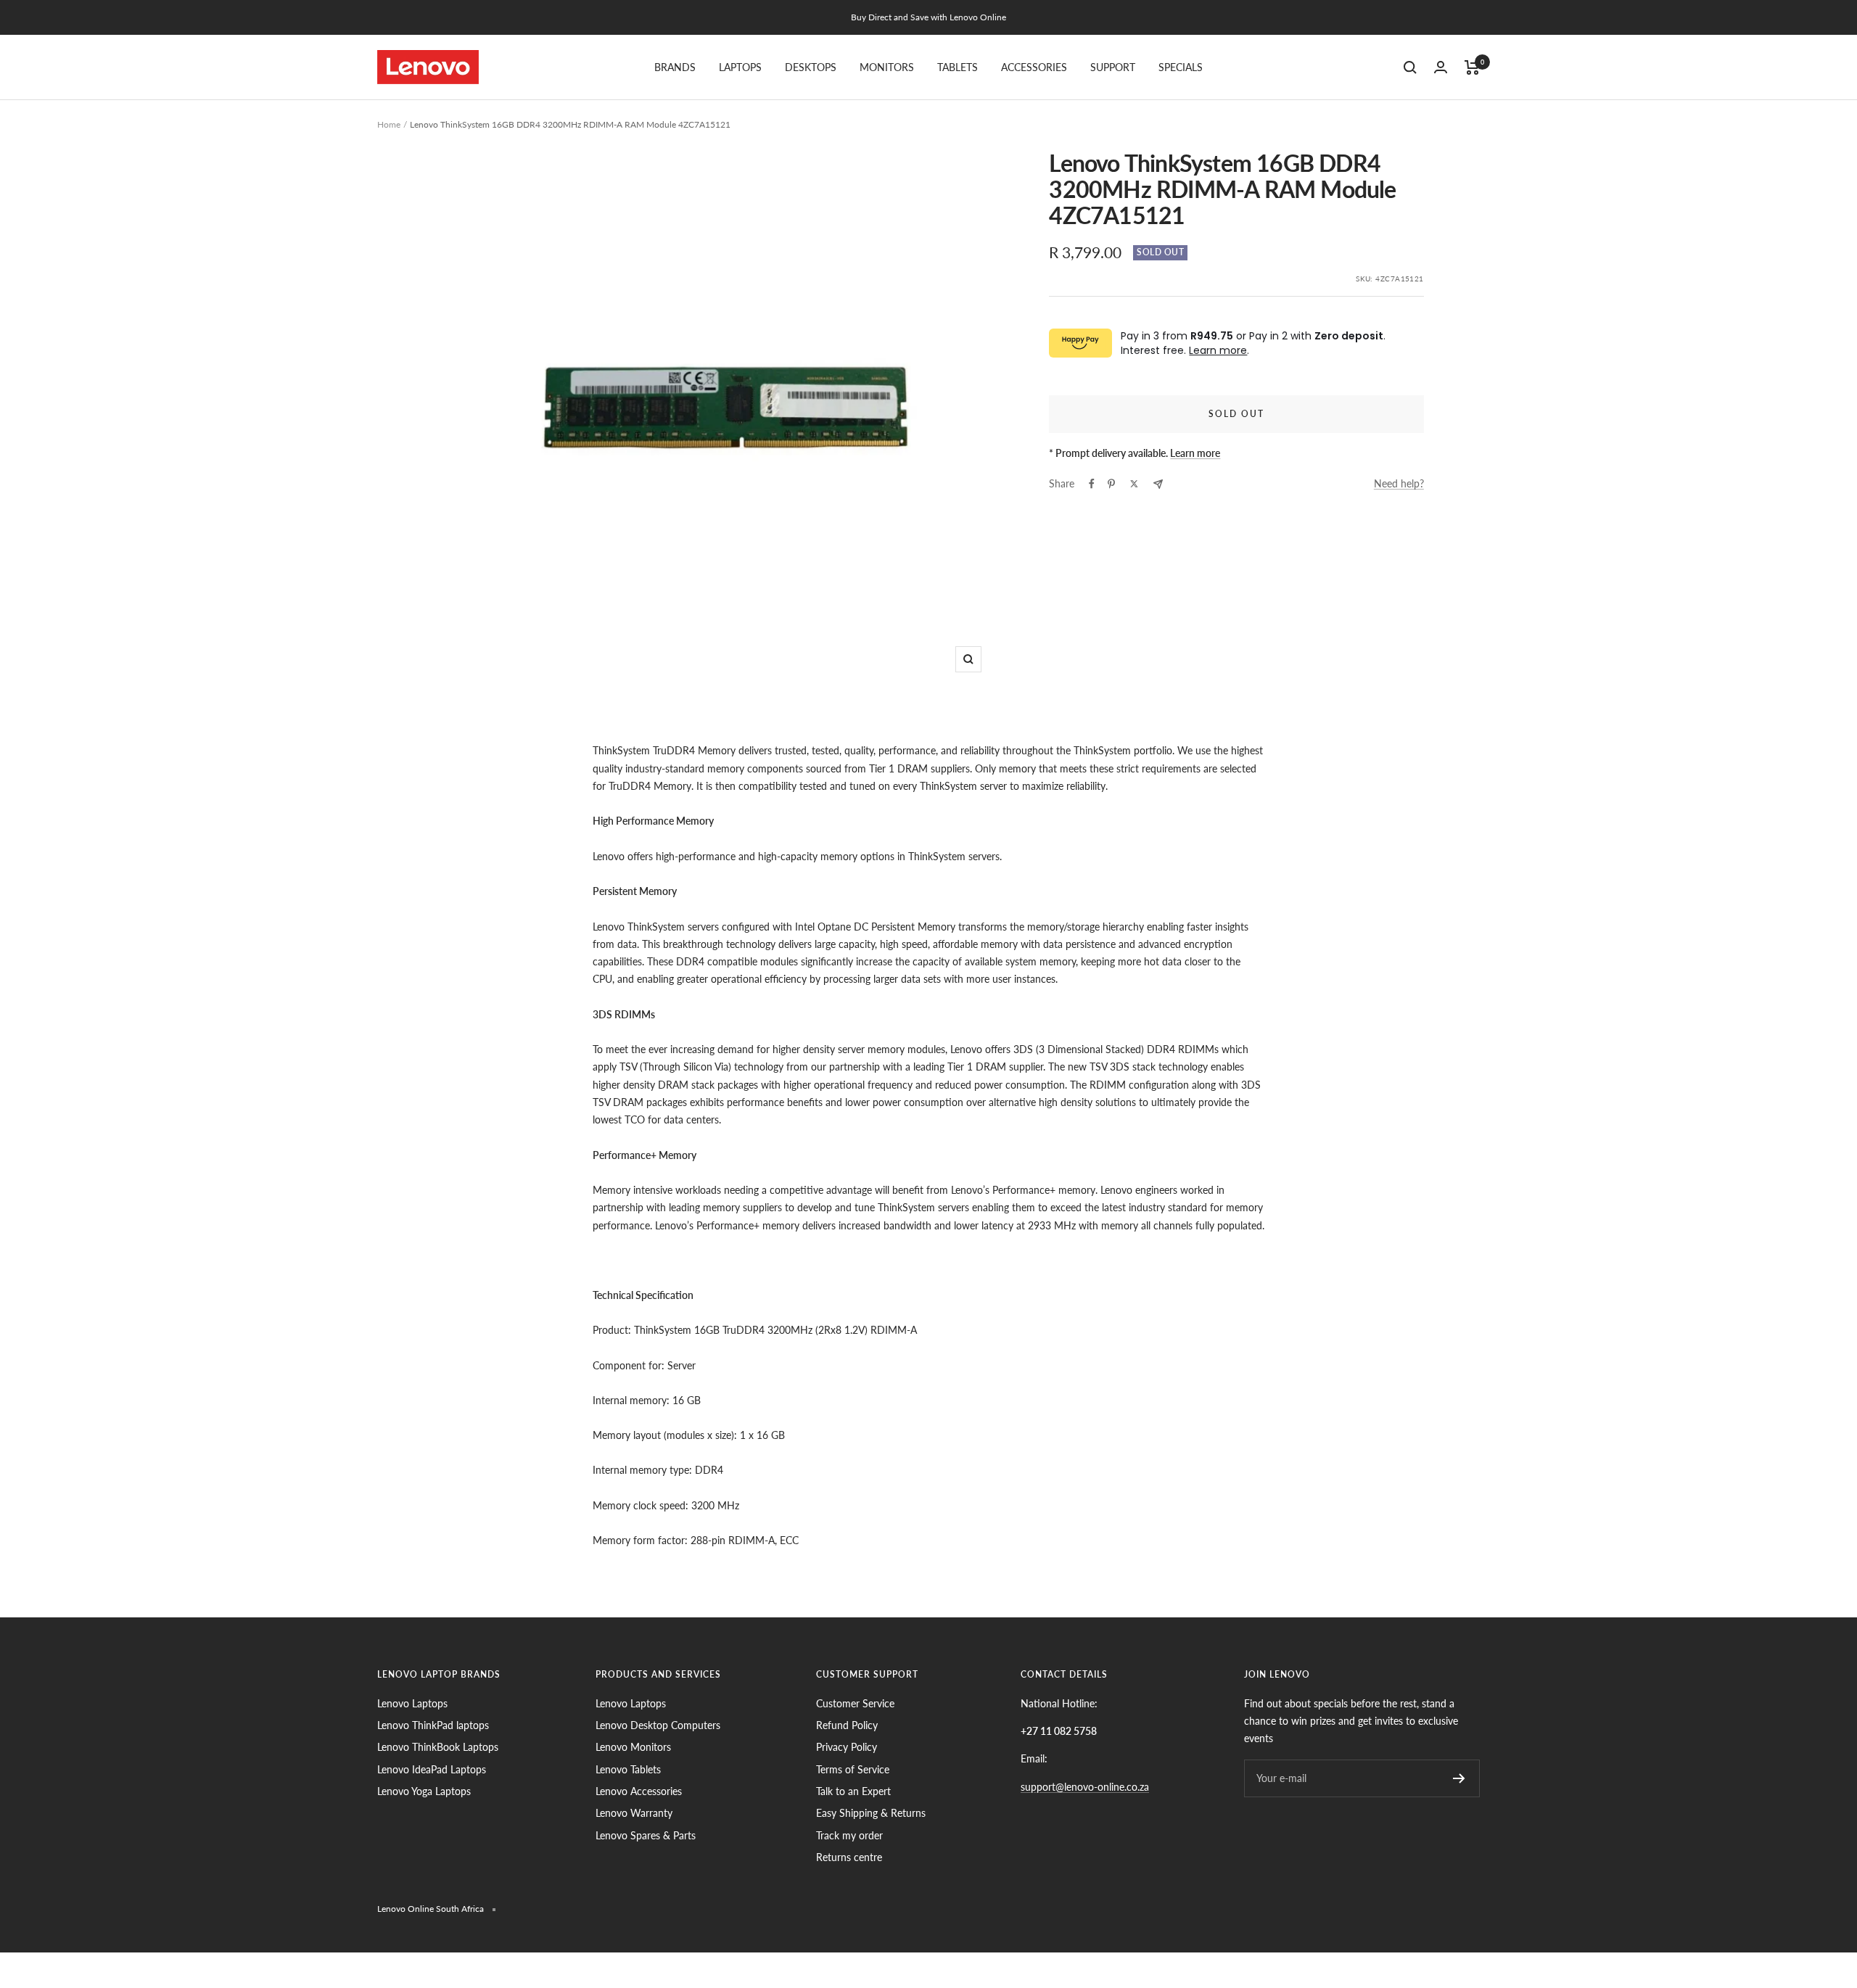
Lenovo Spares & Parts (646, 1835)
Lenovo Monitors (633, 1747)
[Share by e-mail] (1158, 484)
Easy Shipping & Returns (871, 1813)
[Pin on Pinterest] (1111, 484)
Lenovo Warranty (634, 1813)
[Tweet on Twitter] (1134, 484)
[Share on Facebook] (1092, 484)
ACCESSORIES (1034, 67)
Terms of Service (853, 1769)
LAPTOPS (740, 67)
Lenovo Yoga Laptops (424, 1791)
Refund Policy (847, 1725)
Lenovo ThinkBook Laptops (438, 1747)
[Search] (1410, 67)
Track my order (849, 1835)
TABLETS (958, 67)
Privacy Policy (847, 1747)
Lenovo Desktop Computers (658, 1725)
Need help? (1399, 483)
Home (389, 124)
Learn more (1218, 350)
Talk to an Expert (853, 1791)
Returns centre (849, 1857)
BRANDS (675, 67)
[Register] (1459, 1778)
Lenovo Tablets (628, 1769)
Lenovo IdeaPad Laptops (432, 1769)
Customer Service (855, 1703)
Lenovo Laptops (412, 1703)
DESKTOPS (811, 67)
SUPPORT (1113, 67)
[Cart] (1472, 67)
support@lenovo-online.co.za (1085, 1787)
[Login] (1441, 67)
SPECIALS (1181, 67)
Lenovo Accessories (639, 1791)
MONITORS (887, 67)
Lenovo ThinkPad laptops (433, 1725)
